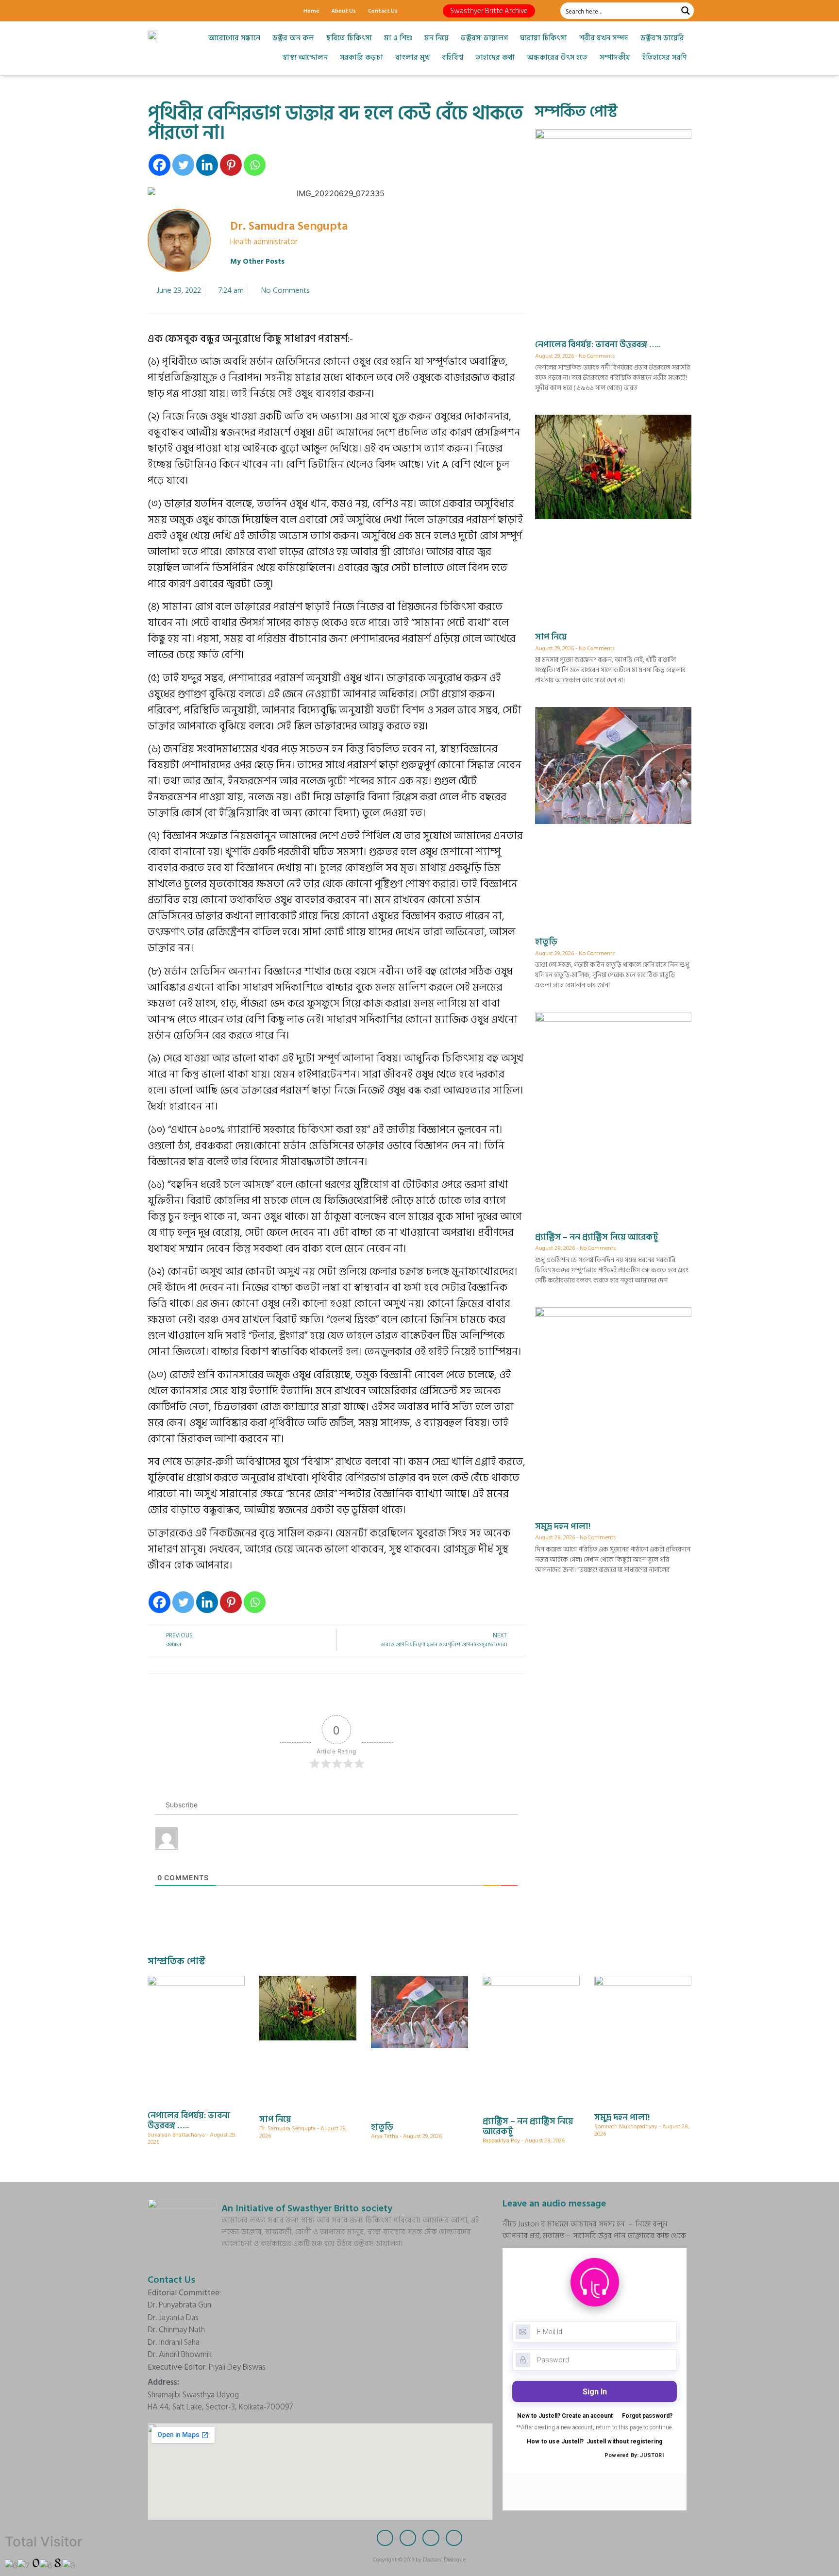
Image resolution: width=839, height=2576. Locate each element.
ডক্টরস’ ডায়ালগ (484, 38)
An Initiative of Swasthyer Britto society (307, 2208)
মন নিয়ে (436, 38)
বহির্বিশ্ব (453, 58)
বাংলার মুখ (412, 58)
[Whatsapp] (255, 165)
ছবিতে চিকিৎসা (349, 38)
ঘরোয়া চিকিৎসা (544, 38)
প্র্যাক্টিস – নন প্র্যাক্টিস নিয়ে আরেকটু (597, 1237)
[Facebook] (155, 11)
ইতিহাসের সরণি (664, 58)
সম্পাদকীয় (615, 58)
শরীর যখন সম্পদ (604, 38)
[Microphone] (223, 11)
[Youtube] (206, 11)
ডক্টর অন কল (293, 38)
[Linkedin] (207, 165)
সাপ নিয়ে (551, 637)
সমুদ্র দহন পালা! (563, 1526)
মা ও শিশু (398, 38)
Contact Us (383, 10)
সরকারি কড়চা (361, 58)
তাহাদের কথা (495, 58)
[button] (489, 11)
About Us (344, 10)
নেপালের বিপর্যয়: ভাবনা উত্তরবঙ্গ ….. (598, 345)
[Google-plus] (189, 11)
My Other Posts (257, 261)
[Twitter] (172, 11)
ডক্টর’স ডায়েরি (662, 38)
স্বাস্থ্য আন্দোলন (305, 58)
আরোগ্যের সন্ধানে (234, 38)
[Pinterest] (231, 165)
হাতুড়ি (546, 942)
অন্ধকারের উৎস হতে (557, 58)
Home (311, 10)
